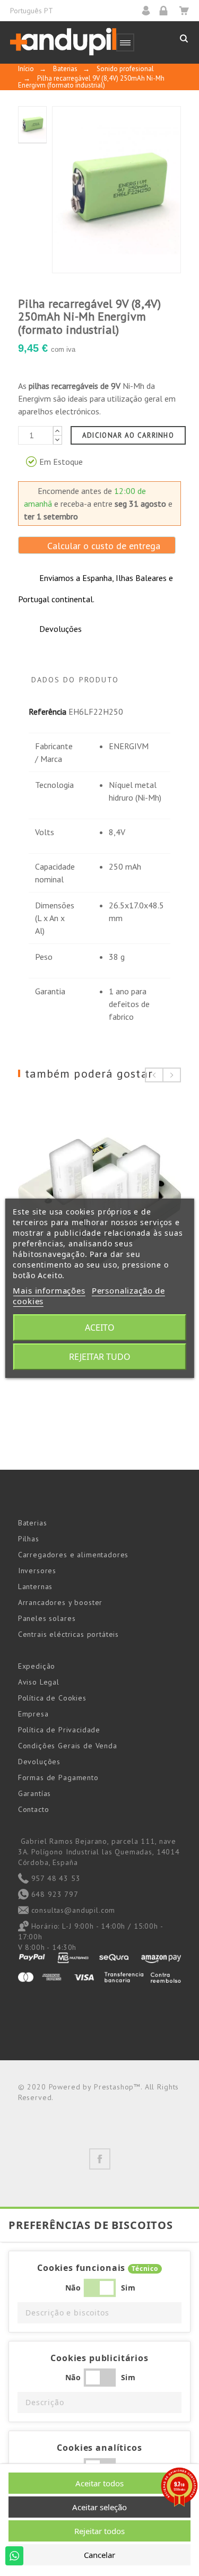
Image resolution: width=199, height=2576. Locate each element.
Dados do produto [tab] (75, 680)
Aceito (100, 1328)
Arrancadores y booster (60, 1602)
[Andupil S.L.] (63, 42)
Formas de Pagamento (58, 1777)
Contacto (34, 1809)
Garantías (35, 1793)
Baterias (33, 1523)
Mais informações (49, 1290)
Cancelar (99, 2555)
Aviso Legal (39, 1682)
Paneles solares (47, 1618)
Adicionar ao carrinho (128, 435)
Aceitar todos (99, 2483)
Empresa (33, 1714)
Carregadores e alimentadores (73, 1555)
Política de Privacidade (59, 1730)
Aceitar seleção (99, 2507)
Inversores (37, 1571)
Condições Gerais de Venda (68, 1746)
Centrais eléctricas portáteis (68, 1634)
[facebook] (100, 2159)
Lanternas (36, 1586)
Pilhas (29, 1539)
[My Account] (149, 10)
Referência (47, 712)
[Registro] (167, 10)
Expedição (37, 1666)
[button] (99, 2313)
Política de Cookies (52, 1698)
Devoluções (39, 1762)
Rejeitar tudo (100, 1357)
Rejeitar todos (99, 2531)
